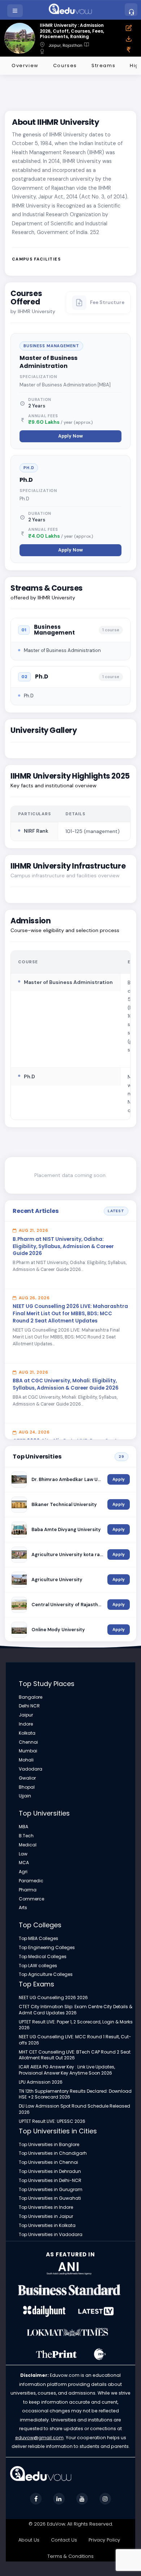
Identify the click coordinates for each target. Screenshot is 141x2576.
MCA (24, 1863)
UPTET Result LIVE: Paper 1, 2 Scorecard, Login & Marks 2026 (76, 2025)
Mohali (26, 1760)
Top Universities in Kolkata (47, 2226)
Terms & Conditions (70, 2556)
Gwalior (27, 1778)
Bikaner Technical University (64, 1504)
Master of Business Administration (48, 362)
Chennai (28, 1742)
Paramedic (31, 1881)
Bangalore (31, 1697)
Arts (23, 1908)
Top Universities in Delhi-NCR (50, 2181)
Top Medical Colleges (43, 1957)
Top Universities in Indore (46, 2207)
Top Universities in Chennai (48, 2162)
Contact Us (64, 2540)
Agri (23, 1872)
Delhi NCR (29, 1706)
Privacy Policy (104, 2540)
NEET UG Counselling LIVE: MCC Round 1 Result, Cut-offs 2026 (75, 2040)
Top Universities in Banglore (49, 2145)
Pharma (28, 1890)
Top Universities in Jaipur (46, 2216)
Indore (26, 1724)
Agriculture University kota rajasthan (67, 1554)
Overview (25, 65)
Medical (28, 1845)
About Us (29, 2540)
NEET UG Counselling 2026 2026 (53, 1998)
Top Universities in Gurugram (51, 2190)
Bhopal (27, 1787)
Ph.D (26, 480)
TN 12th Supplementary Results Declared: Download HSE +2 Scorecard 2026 (75, 2094)
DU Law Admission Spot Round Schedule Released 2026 (74, 2109)
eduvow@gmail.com (39, 2438)
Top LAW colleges (38, 1966)
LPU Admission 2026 (41, 2082)
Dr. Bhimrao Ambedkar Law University (67, 1479)
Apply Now (70, 436)
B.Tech (26, 1836)
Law (23, 1854)
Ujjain (25, 1796)
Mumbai (28, 1751)
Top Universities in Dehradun (50, 2171)
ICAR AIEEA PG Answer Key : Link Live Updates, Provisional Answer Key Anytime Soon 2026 (67, 2070)
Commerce (31, 1899)
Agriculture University (57, 1580)
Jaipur (26, 1715)
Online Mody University (58, 1630)
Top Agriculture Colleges (46, 1974)
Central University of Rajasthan (67, 1605)
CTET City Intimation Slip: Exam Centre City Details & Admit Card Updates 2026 (76, 2010)
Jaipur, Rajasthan (66, 46)
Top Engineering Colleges (47, 1948)
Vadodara (31, 1769)
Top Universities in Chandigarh (53, 2153)
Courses (65, 65)
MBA (23, 1827)
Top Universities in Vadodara (51, 2235)
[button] (16, 11)
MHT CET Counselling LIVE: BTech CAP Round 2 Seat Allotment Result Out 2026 (75, 2055)
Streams (103, 65)
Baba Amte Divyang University (66, 1529)
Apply (119, 1479)
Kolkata (27, 1733)
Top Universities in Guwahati (50, 2198)
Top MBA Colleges (39, 1939)
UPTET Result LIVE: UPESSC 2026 (52, 2121)
